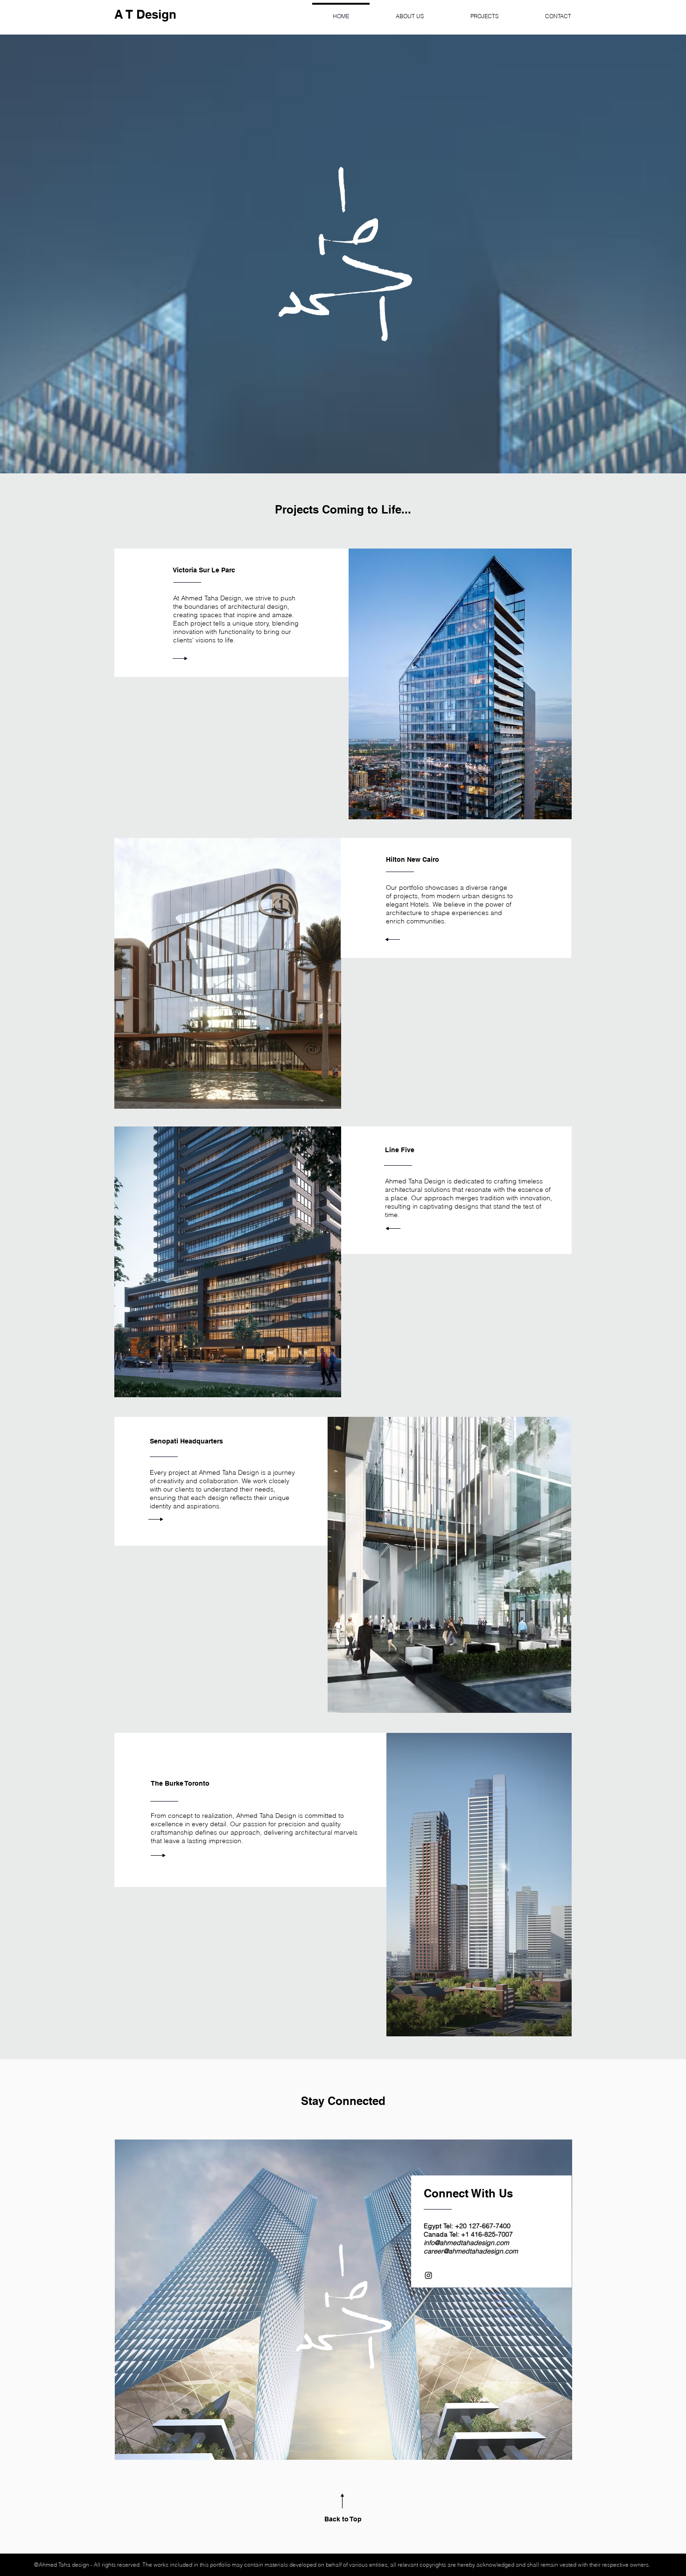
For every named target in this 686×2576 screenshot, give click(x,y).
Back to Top (343, 2519)
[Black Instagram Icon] (428, 2275)
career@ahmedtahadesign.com (471, 2251)
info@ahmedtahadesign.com (466, 2243)
